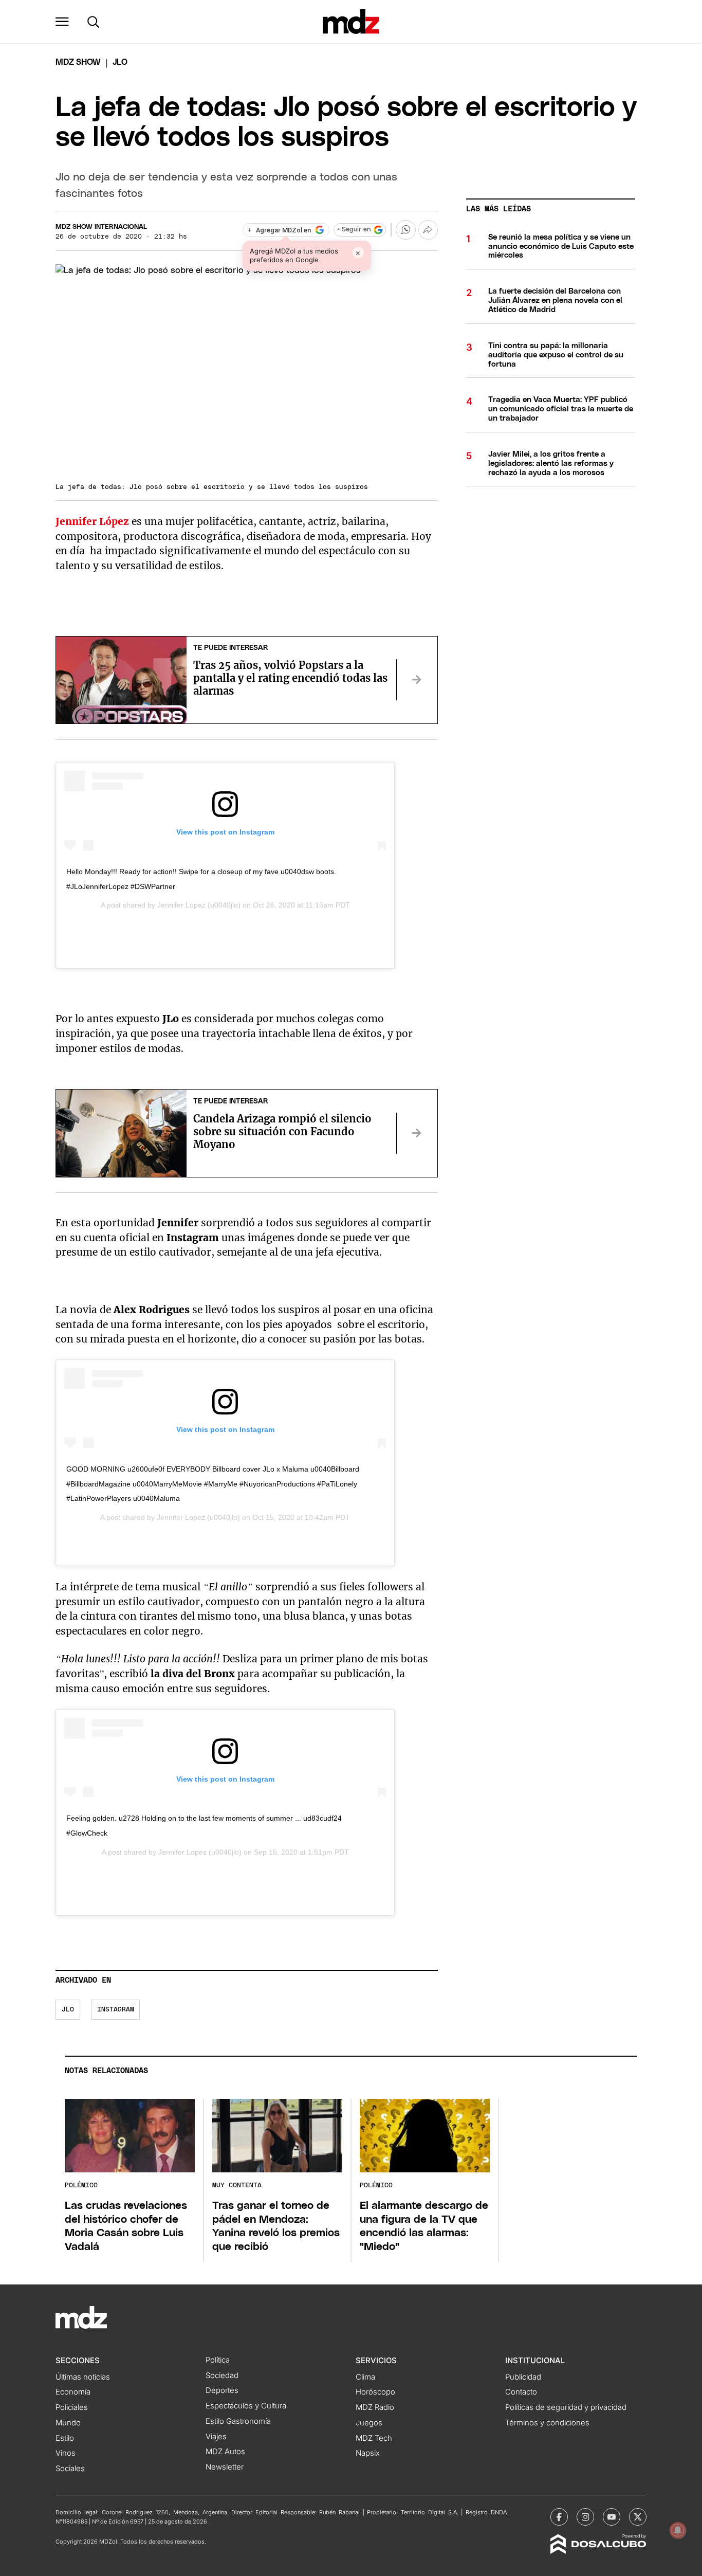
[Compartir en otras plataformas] (428, 230)
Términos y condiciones (547, 2423)
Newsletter (225, 2467)
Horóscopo (375, 2392)
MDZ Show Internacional (101, 227)
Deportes (222, 2390)
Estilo (65, 2438)
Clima (365, 2377)
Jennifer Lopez (181, 905)
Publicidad (523, 2377)
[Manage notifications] (678, 2530)
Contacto (521, 2392)
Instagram (116, 2010)
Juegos (369, 2423)
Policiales (72, 2407)
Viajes (216, 2437)
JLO (68, 2010)
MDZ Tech (374, 2438)
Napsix (368, 2453)
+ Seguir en (354, 230)
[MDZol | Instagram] (585, 2517)
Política (218, 2360)
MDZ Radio (375, 2407)
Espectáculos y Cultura (246, 2406)
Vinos (66, 2453)
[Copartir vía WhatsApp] (405, 230)
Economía (73, 2392)
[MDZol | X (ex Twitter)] (638, 2517)
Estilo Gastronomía (238, 2421)
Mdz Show (78, 62)
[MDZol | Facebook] (559, 2517)
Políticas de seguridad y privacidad (566, 2407)
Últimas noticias (83, 2377)
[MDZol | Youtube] (612, 2517)
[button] (62, 22)
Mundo (68, 2423)
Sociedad (222, 2375)
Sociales (70, 2469)
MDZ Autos (225, 2452)
